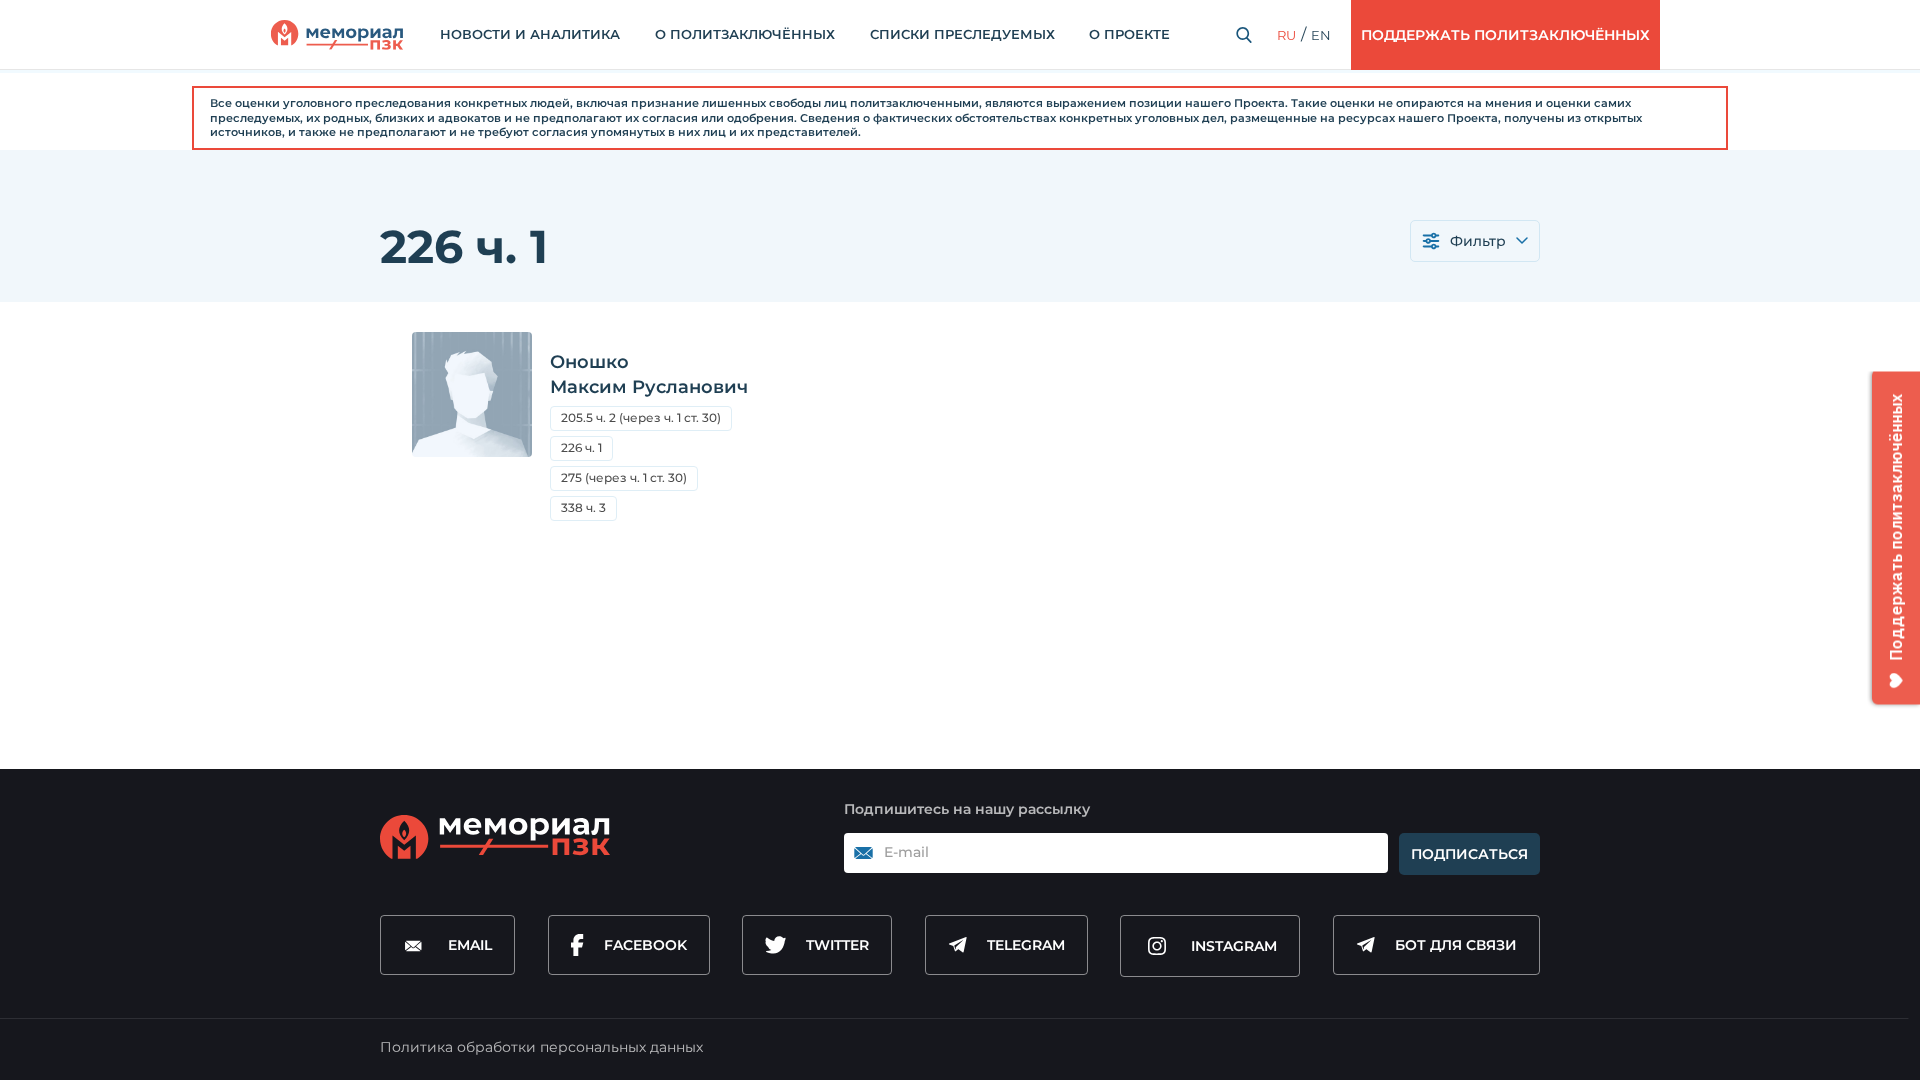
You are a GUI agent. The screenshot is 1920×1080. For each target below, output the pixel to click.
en (1321, 35)
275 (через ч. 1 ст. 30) (629, 480)
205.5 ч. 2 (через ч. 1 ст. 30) (646, 420)
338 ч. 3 (583, 507)
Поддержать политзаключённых (1505, 35)
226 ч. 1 (581, 447)
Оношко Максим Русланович (649, 374)
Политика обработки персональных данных (541, 1047)
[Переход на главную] (337, 35)
